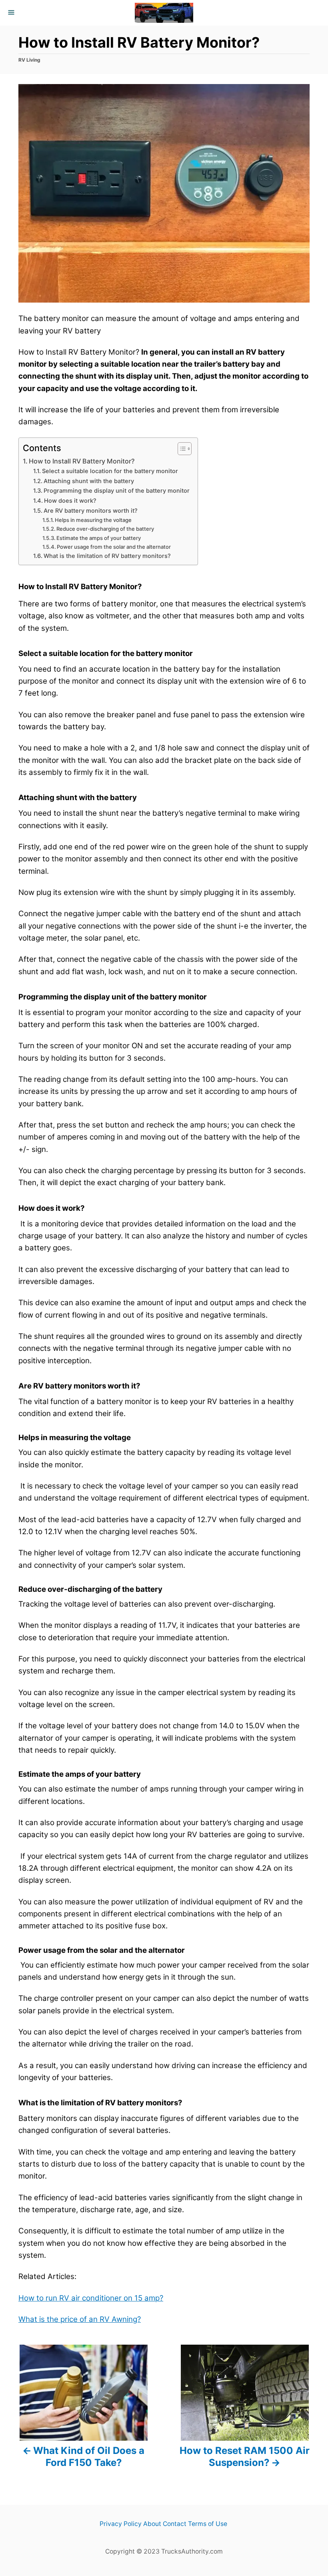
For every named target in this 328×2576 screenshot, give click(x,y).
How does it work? (70, 501)
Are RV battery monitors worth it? (91, 511)
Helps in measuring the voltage (93, 520)
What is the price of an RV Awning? (80, 2319)
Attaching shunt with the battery (89, 481)
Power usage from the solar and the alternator (114, 547)
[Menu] (12, 13)
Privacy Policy (121, 2524)
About (152, 2524)
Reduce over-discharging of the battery (105, 529)
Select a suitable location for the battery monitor (110, 471)
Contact (175, 2524)
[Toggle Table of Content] (181, 449)
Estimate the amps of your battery (99, 538)
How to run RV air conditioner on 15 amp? (91, 2298)
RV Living (29, 60)
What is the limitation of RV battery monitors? (107, 556)
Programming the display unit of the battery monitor (117, 491)
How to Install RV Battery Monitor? (82, 461)
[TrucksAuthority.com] (164, 13)
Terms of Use (208, 2524)
